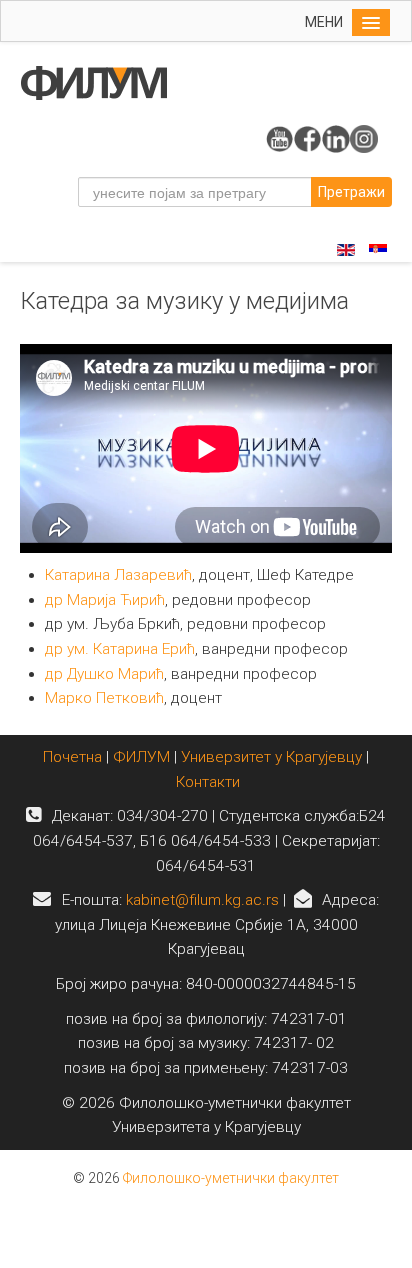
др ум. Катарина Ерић (120, 649)
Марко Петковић (104, 698)
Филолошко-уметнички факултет (231, 1178)
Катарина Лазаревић (118, 575)
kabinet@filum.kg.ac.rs (202, 900)
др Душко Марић (104, 674)
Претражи (351, 192)
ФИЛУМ (141, 757)
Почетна (74, 757)
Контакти (208, 782)
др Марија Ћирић (105, 600)
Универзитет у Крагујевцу (271, 757)
